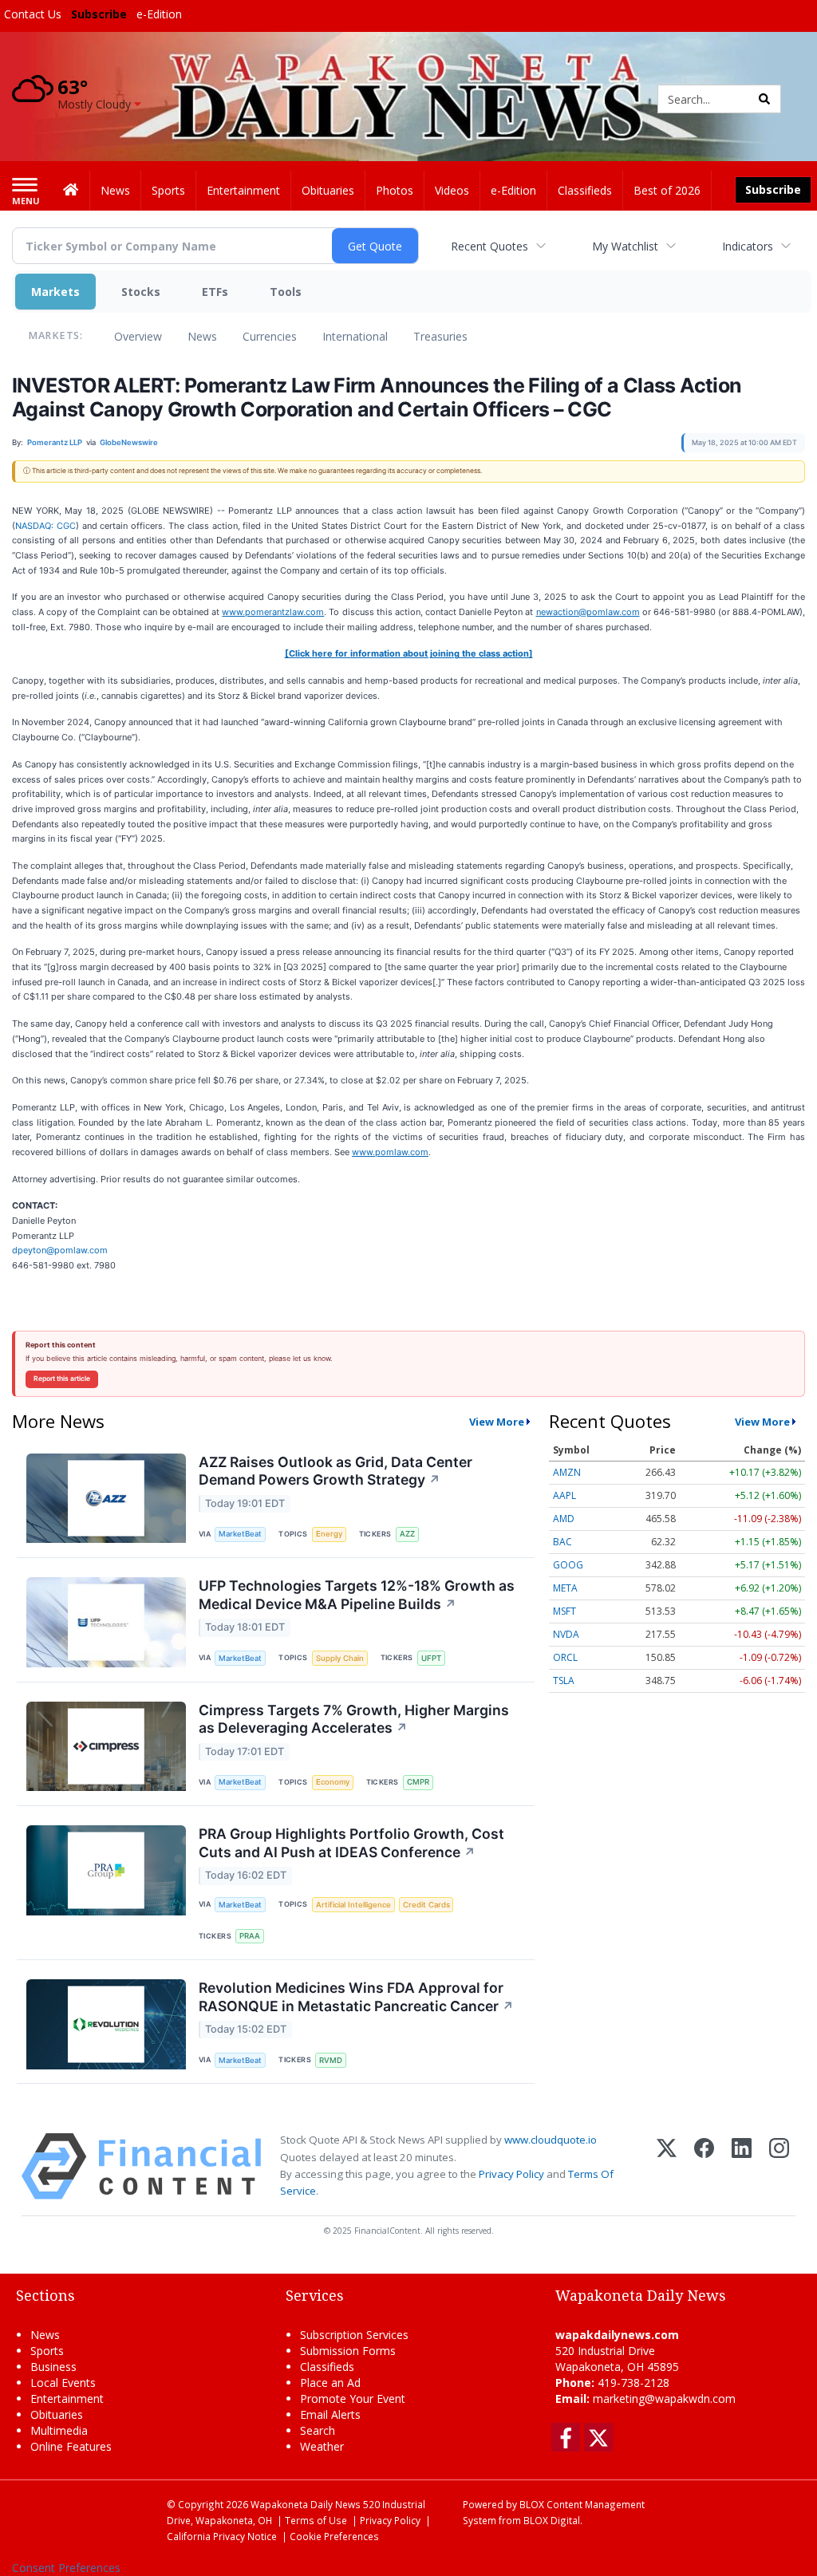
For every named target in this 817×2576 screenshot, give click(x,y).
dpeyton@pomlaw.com (60, 1250)
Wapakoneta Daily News (306, 2504)
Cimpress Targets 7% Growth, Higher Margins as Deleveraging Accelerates (354, 1719)
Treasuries (440, 336)
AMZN (567, 1472)
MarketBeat (240, 1534)
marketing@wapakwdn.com (664, 2398)
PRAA (250, 1936)
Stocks (141, 292)
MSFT (564, 1611)
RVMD (331, 2060)
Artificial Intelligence (353, 1905)
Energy (329, 1534)
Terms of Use (316, 2520)
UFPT (431, 1658)
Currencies (270, 336)
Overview (138, 336)
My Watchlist (625, 246)
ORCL (565, 1657)
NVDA (566, 1634)
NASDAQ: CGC (45, 526)
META (565, 1588)
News (202, 336)
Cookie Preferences (334, 2536)
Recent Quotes (489, 246)
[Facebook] (704, 2166)
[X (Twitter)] (667, 2166)
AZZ (407, 1534)
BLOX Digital (552, 2520)
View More (497, 1422)
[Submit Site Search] (764, 99)
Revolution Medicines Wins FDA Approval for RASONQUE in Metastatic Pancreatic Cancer (356, 1997)
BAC (562, 1542)
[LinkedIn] (742, 2166)
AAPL (564, 1495)
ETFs (215, 292)
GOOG (568, 1565)
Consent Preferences (66, 2568)
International (355, 336)
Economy (333, 1782)
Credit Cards (426, 1905)
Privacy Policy (511, 2174)
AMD (564, 1519)
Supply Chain (340, 1658)
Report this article (62, 1379)
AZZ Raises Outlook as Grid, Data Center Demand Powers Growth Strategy (335, 1471)
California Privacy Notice (222, 2536)
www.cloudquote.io (551, 2140)
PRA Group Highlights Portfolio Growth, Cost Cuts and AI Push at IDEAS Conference (351, 1843)
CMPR (418, 1782)
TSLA (564, 1681)
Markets (55, 292)
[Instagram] (779, 2166)
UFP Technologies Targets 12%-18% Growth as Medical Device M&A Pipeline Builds (357, 1595)
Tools (286, 292)
